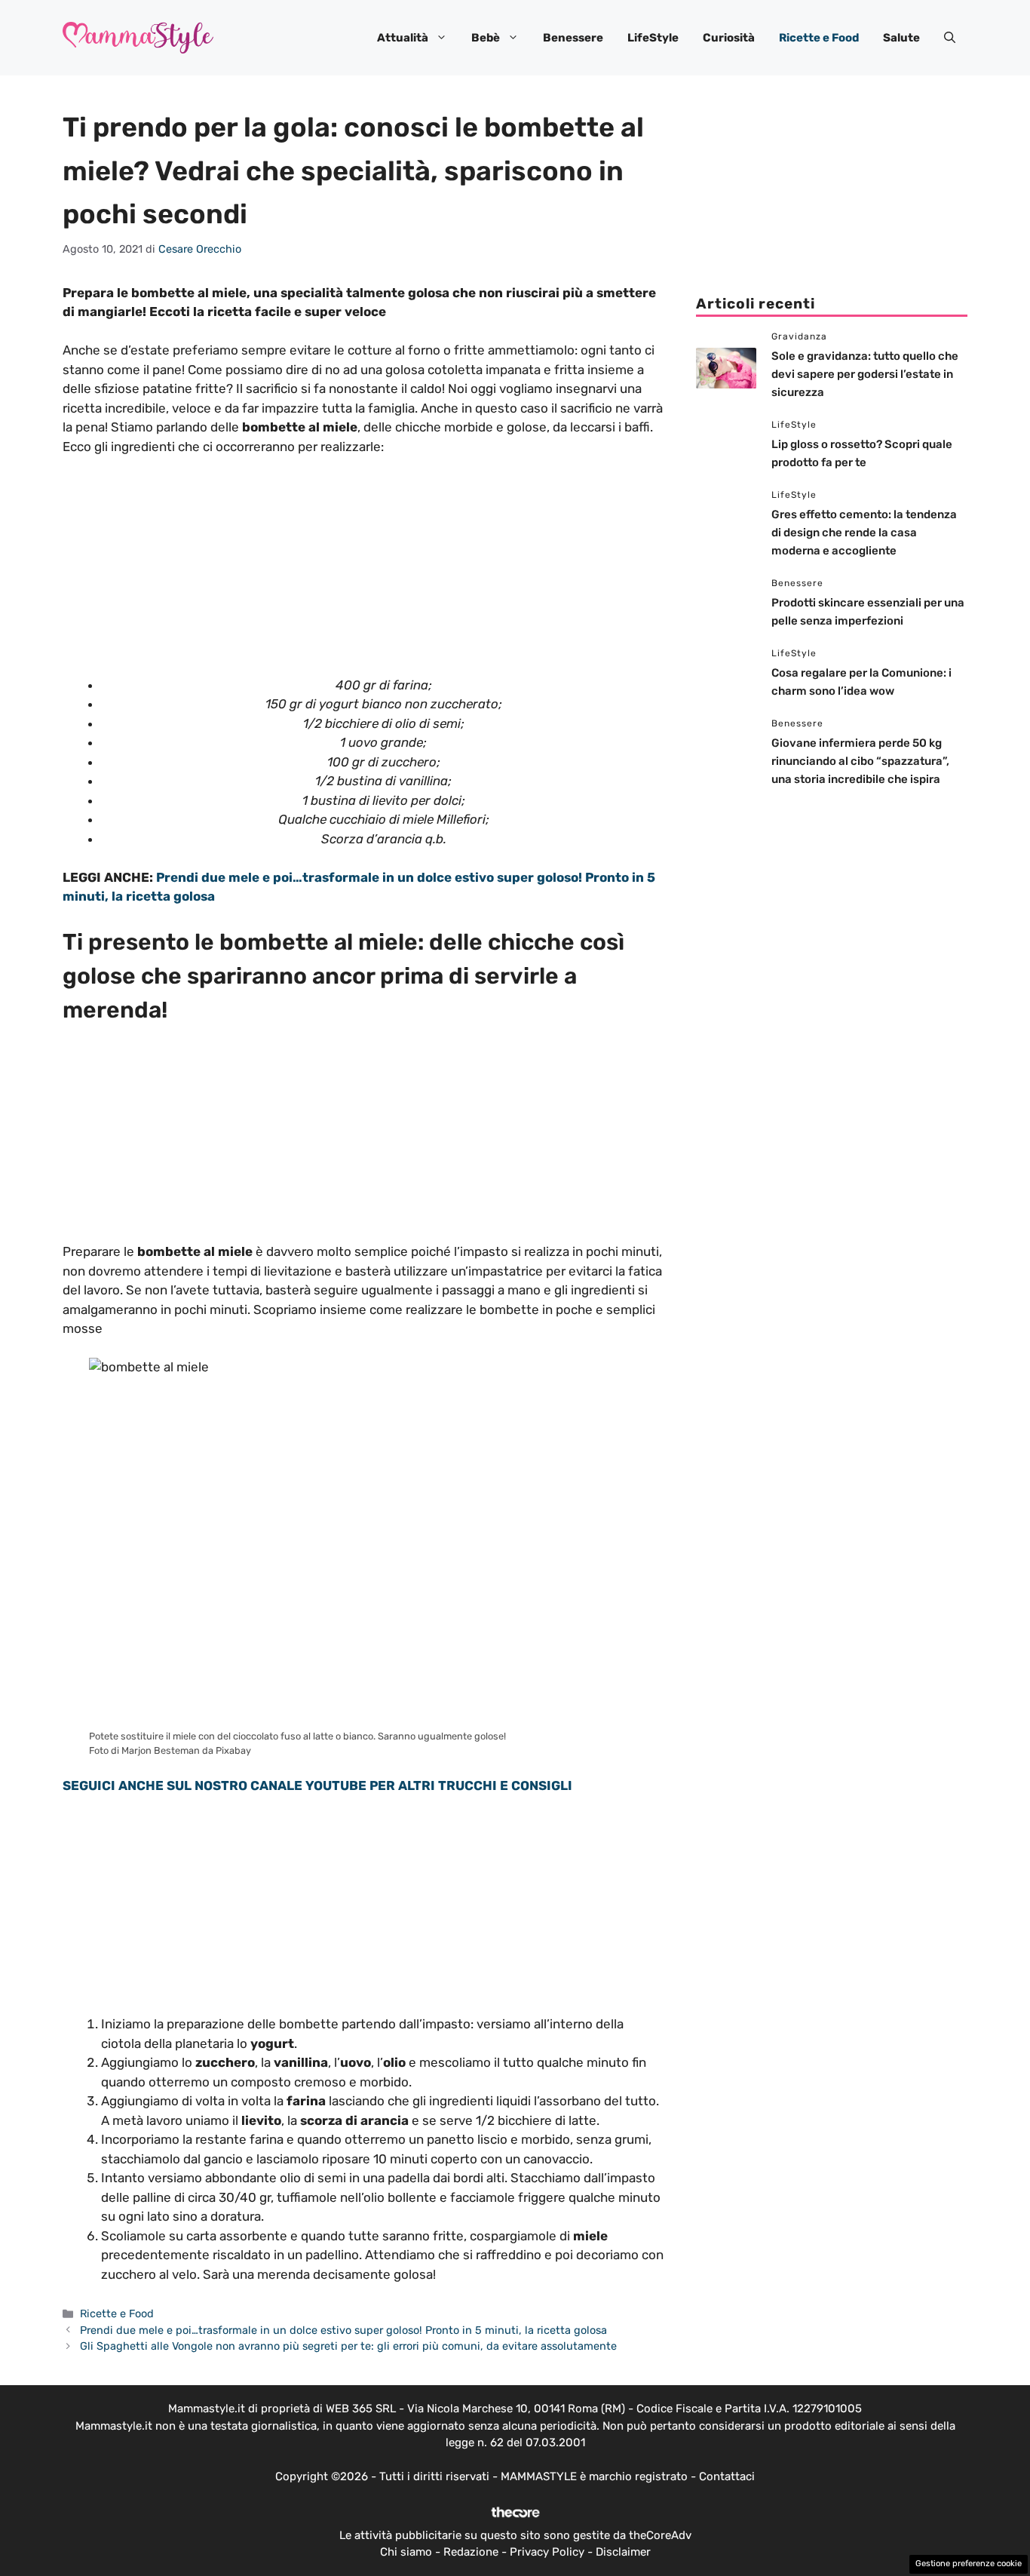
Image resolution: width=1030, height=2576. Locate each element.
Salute (901, 38)
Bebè (486, 38)
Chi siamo (406, 2552)
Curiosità (729, 38)
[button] (950, 38)
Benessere (573, 38)
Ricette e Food (819, 38)
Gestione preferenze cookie (969, 2564)
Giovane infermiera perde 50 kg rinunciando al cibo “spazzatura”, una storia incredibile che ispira (860, 761)
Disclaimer (623, 2552)
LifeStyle (653, 38)
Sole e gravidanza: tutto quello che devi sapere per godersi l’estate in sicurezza (865, 374)
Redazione (471, 2552)
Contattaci (727, 2476)
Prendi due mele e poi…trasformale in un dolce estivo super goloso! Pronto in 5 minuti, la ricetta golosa (343, 2330)
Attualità (403, 38)
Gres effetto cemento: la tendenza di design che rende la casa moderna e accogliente (864, 533)
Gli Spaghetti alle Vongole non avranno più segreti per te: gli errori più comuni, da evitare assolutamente (348, 2346)
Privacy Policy (547, 2552)
